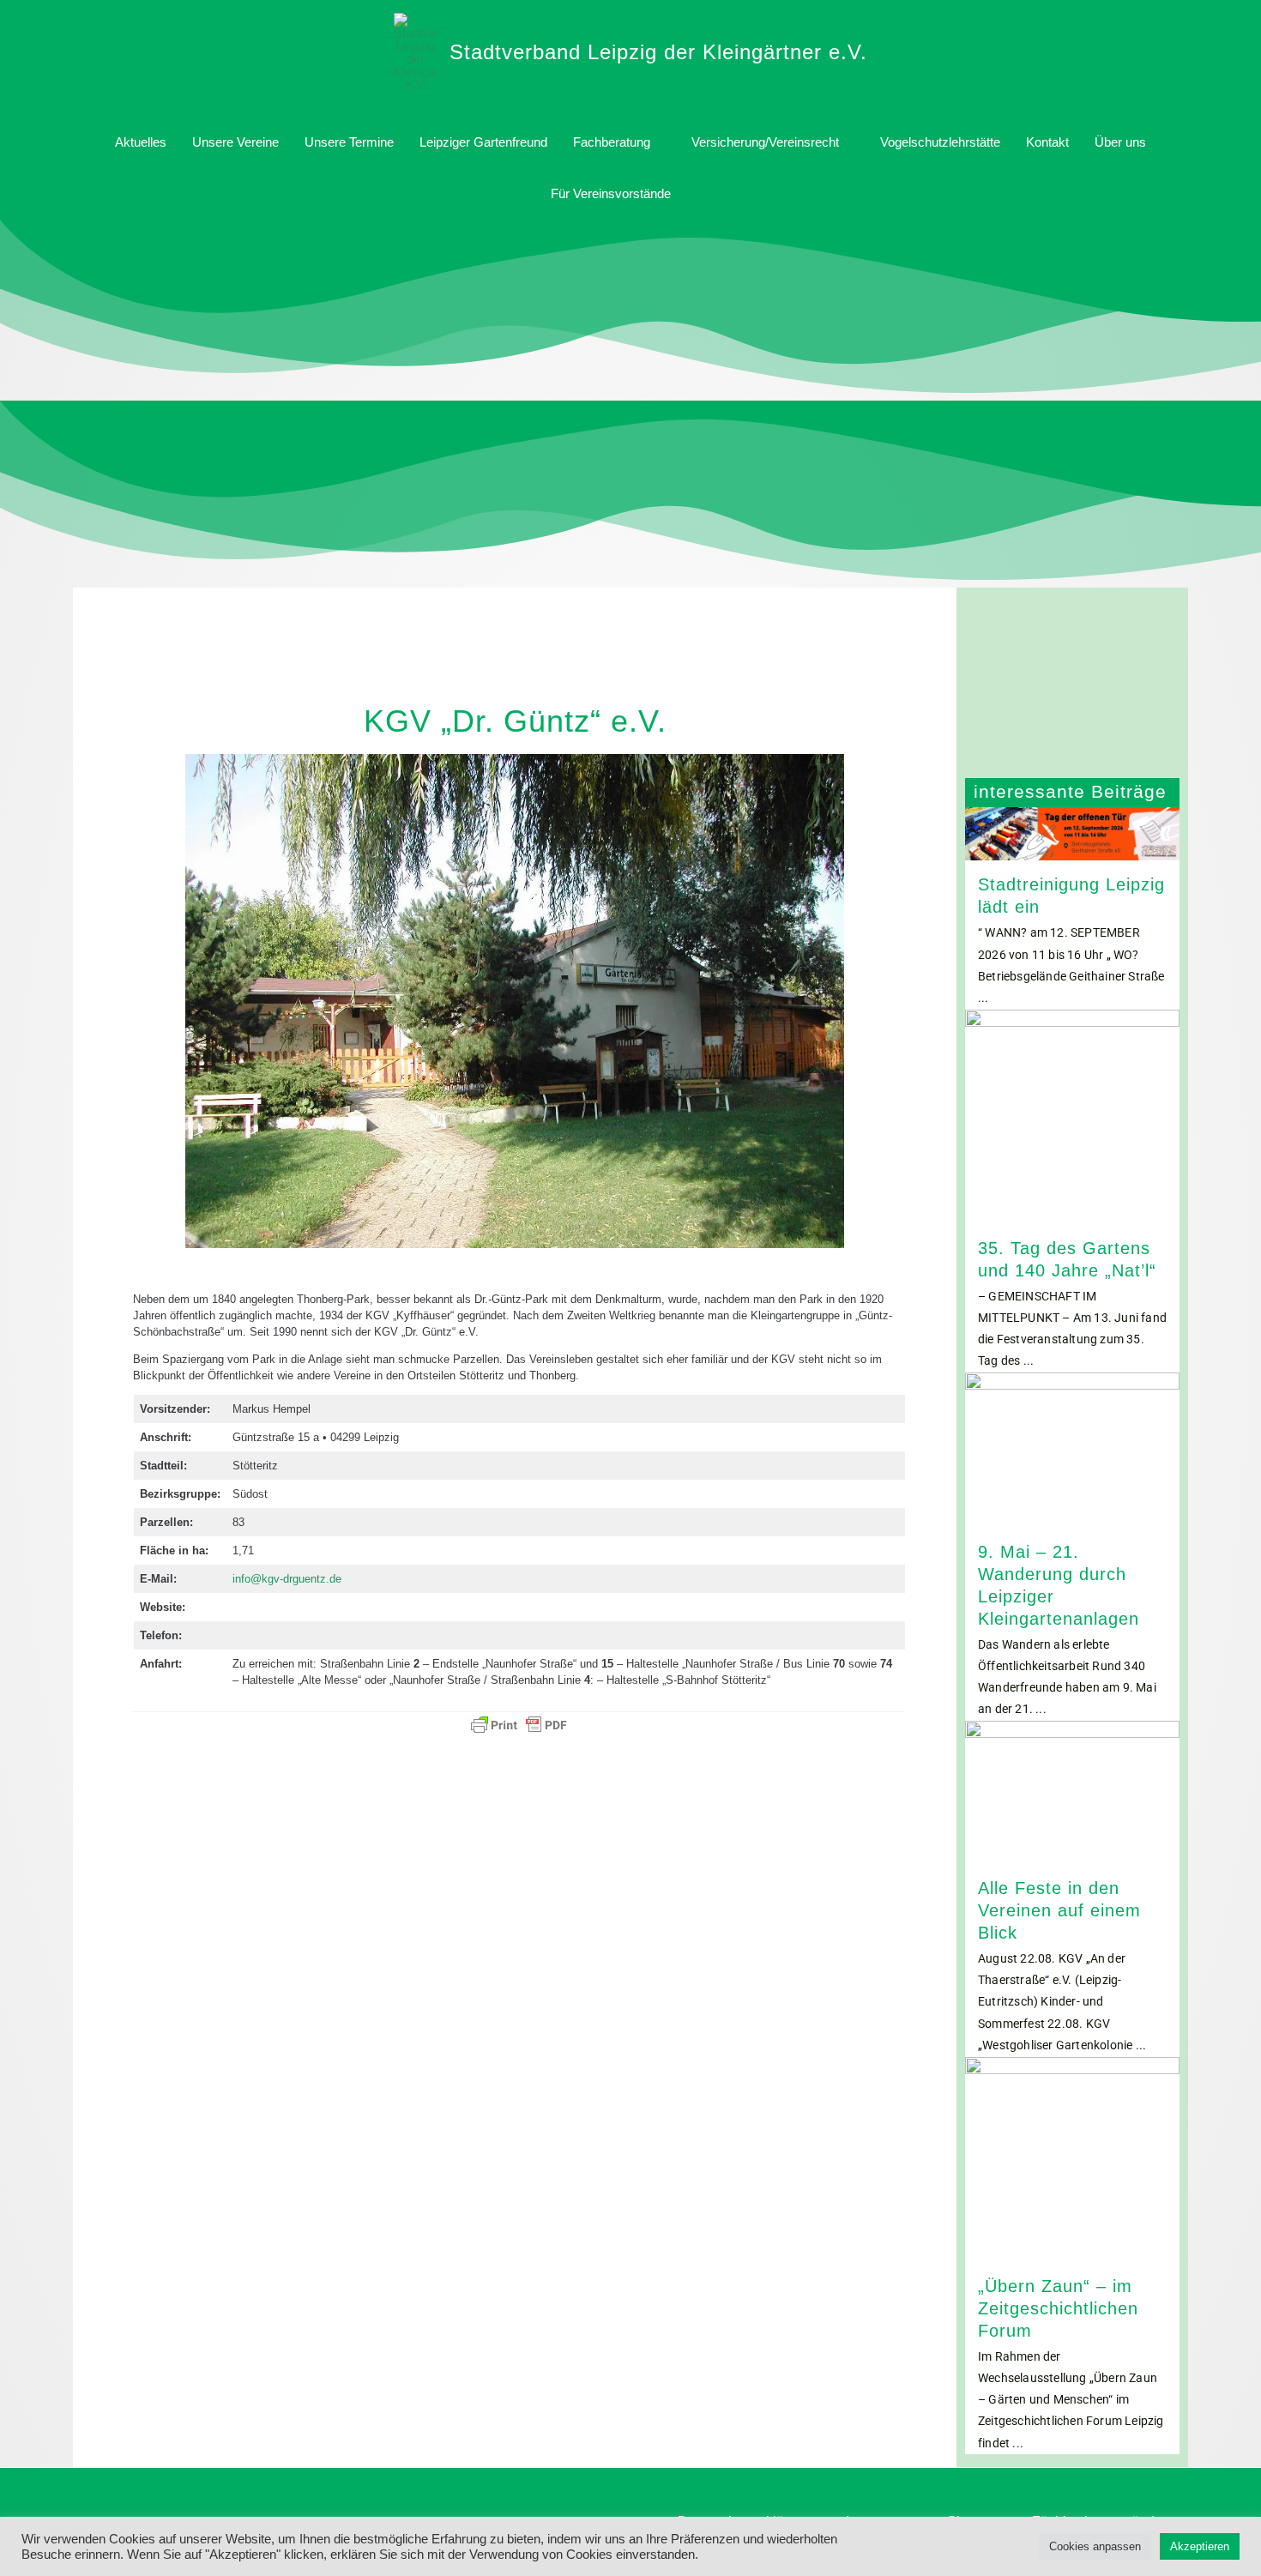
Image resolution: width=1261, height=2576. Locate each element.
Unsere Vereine (235, 142)
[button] (703, 194)
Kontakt (1047, 142)
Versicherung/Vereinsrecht (765, 142)
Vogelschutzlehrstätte (940, 142)
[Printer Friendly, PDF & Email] (519, 1725)
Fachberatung (612, 142)
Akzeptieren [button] (1200, 2546)
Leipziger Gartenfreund (483, 142)
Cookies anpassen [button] (1095, 2546)
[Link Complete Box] (1072, 908)
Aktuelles (141, 142)
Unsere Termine (349, 142)
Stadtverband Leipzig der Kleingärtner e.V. (658, 52)
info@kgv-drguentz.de (287, 1579)
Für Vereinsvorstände (611, 193)
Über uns (1120, 142)
